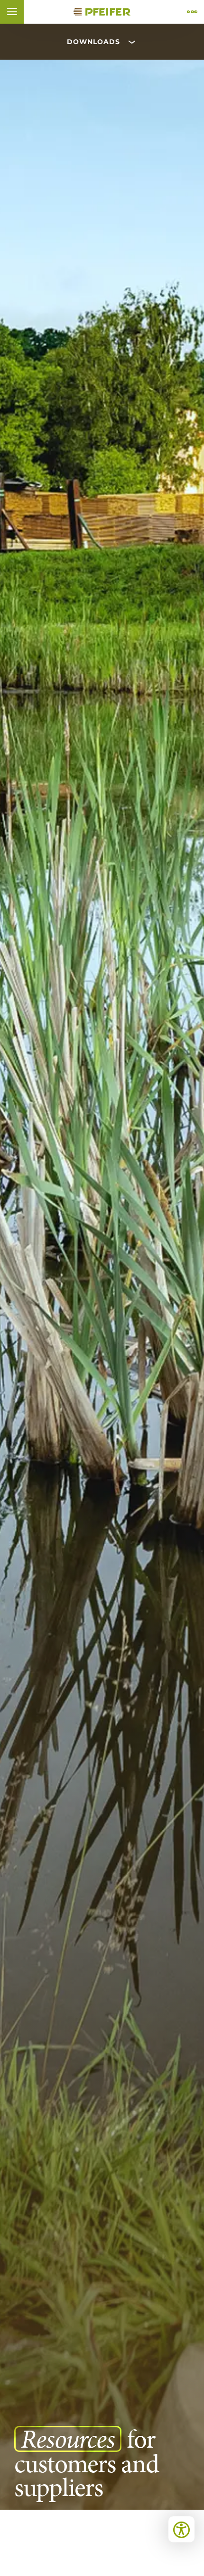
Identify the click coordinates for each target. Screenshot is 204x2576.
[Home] (102, 12)
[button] (12, 12)
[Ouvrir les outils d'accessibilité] (181, 2529)
